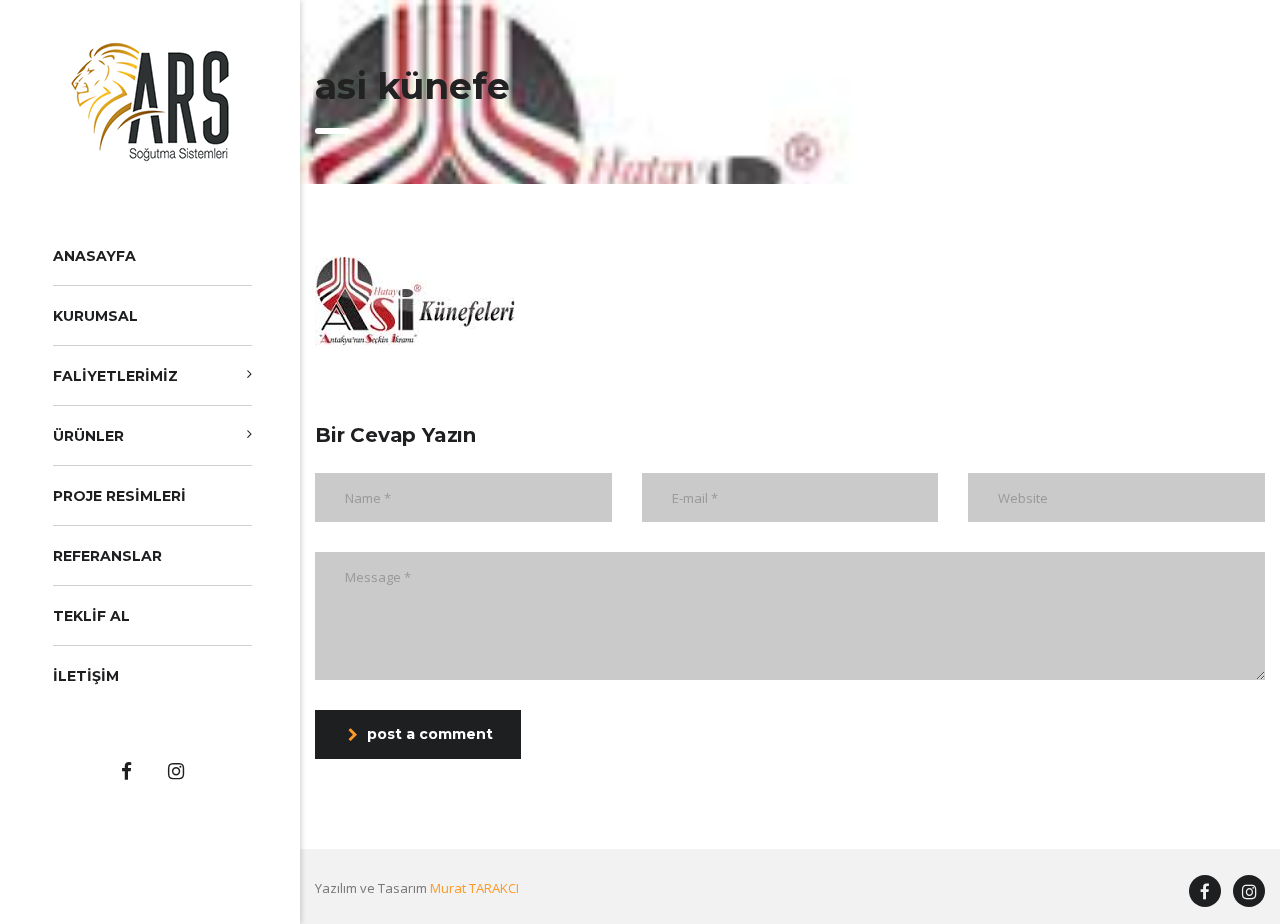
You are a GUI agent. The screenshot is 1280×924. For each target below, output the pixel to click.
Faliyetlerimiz (115, 376)
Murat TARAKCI (474, 888)
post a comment (430, 734)
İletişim (86, 676)
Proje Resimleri (119, 496)
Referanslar (107, 556)
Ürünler (88, 436)
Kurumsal (95, 316)
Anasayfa (94, 256)
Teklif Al (91, 616)
